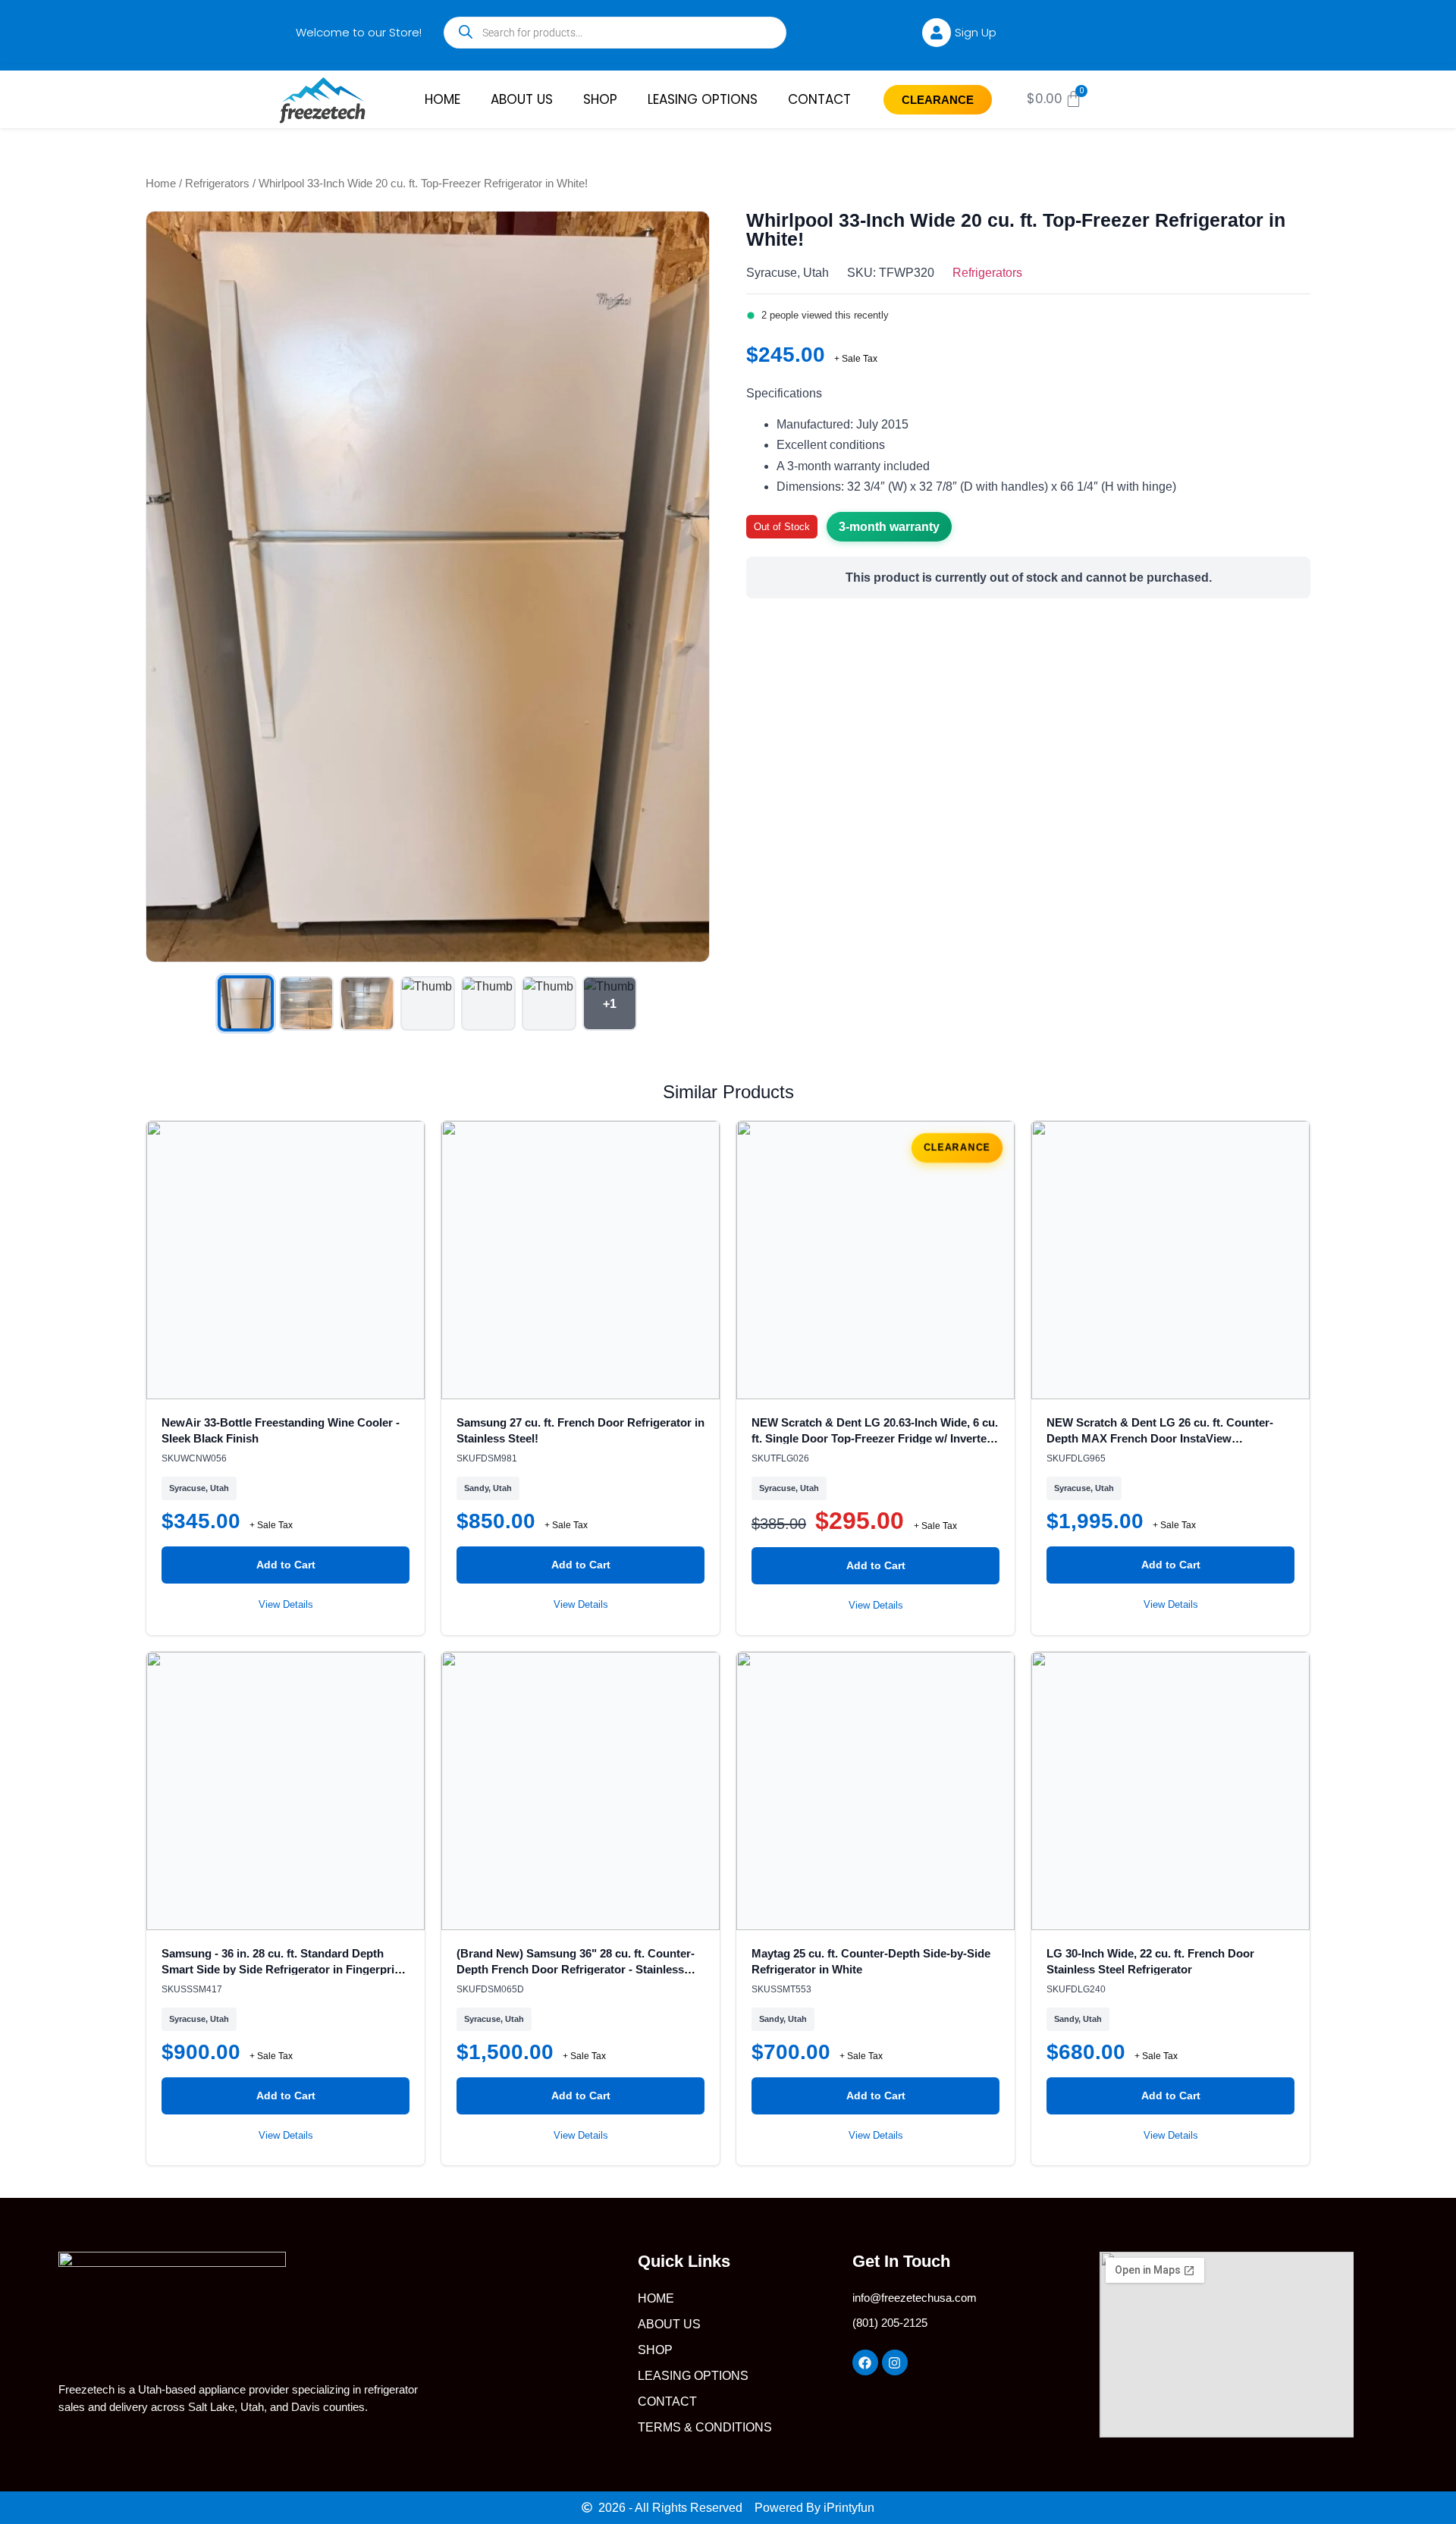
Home (161, 184)
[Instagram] (895, 2362)
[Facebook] (865, 2362)
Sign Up (976, 32)
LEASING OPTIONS (703, 99)
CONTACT (819, 99)
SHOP (600, 99)
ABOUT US (522, 99)
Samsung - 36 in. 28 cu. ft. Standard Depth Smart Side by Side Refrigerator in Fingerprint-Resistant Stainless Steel (285, 1969)
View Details (286, 1604)
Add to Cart (286, 1565)
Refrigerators (217, 184)
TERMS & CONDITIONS (705, 2427)
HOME (442, 99)
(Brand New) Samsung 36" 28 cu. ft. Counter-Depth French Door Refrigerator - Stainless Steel (576, 1969)
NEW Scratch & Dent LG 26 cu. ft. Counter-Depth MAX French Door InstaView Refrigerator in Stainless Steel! (1160, 1438)
